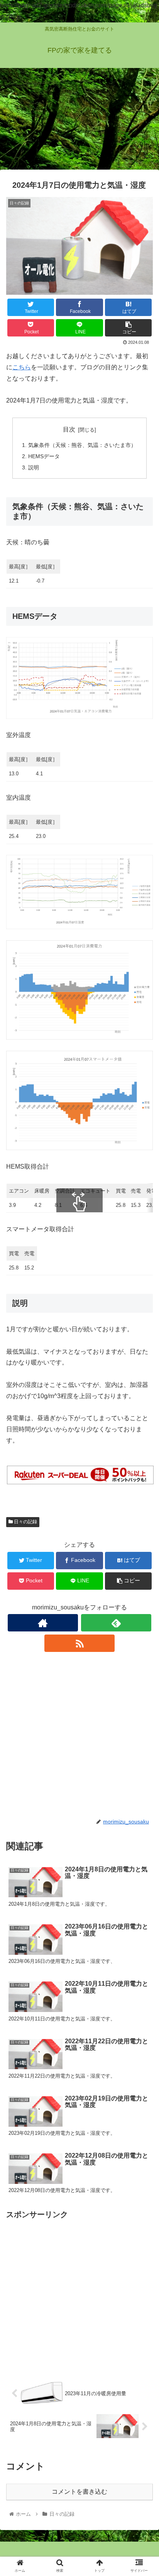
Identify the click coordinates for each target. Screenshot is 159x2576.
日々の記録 (25, 1522)
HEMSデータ (44, 456)
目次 (69, 429)
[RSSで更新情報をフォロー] (79, 1643)
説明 (34, 467)
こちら (22, 367)
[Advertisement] (79, 121)
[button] (143, 1390)
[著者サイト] (43, 1623)
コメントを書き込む (79, 2492)
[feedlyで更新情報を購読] (116, 1623)
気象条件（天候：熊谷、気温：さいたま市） (82, 445)
